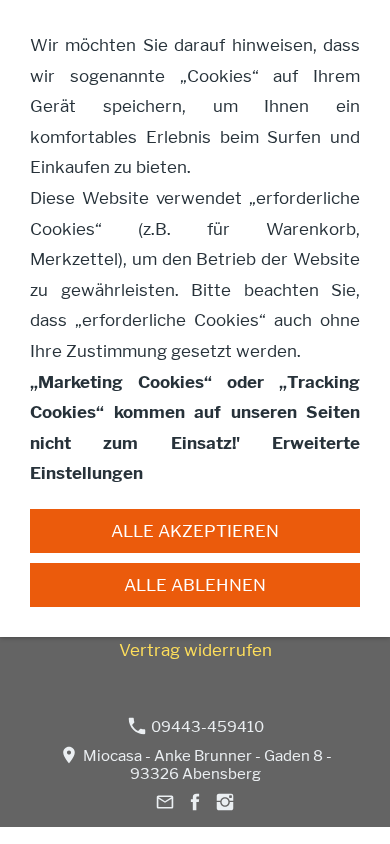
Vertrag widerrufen (195, 650)
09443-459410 (206, 727)
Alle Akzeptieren (195, 531)
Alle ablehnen (195, 585)
